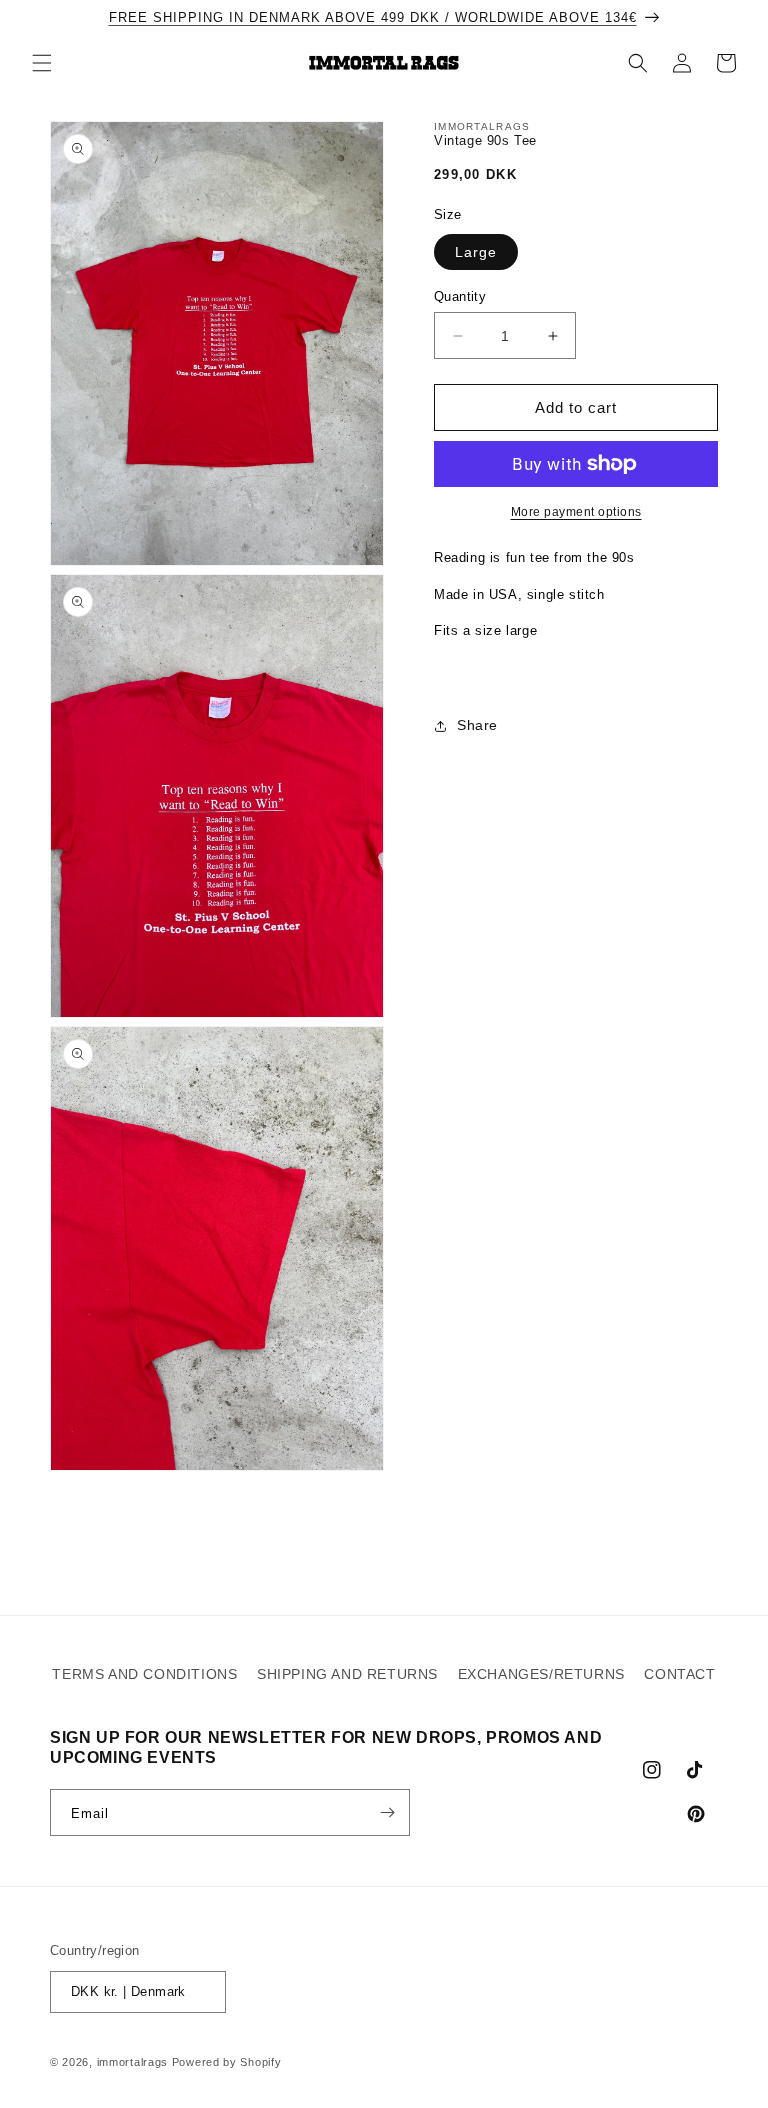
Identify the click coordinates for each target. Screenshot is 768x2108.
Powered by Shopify (227, 2062)
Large (476, 252)
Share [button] (477, 725)
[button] (42, 63)
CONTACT (679, 1674)
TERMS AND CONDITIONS (144, 1674)
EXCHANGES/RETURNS (541, 1674)
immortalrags (132, 2062)
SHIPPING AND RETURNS (347, 1674)
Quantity (460, 296)
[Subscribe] (387, 1812)
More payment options (576, 512)
